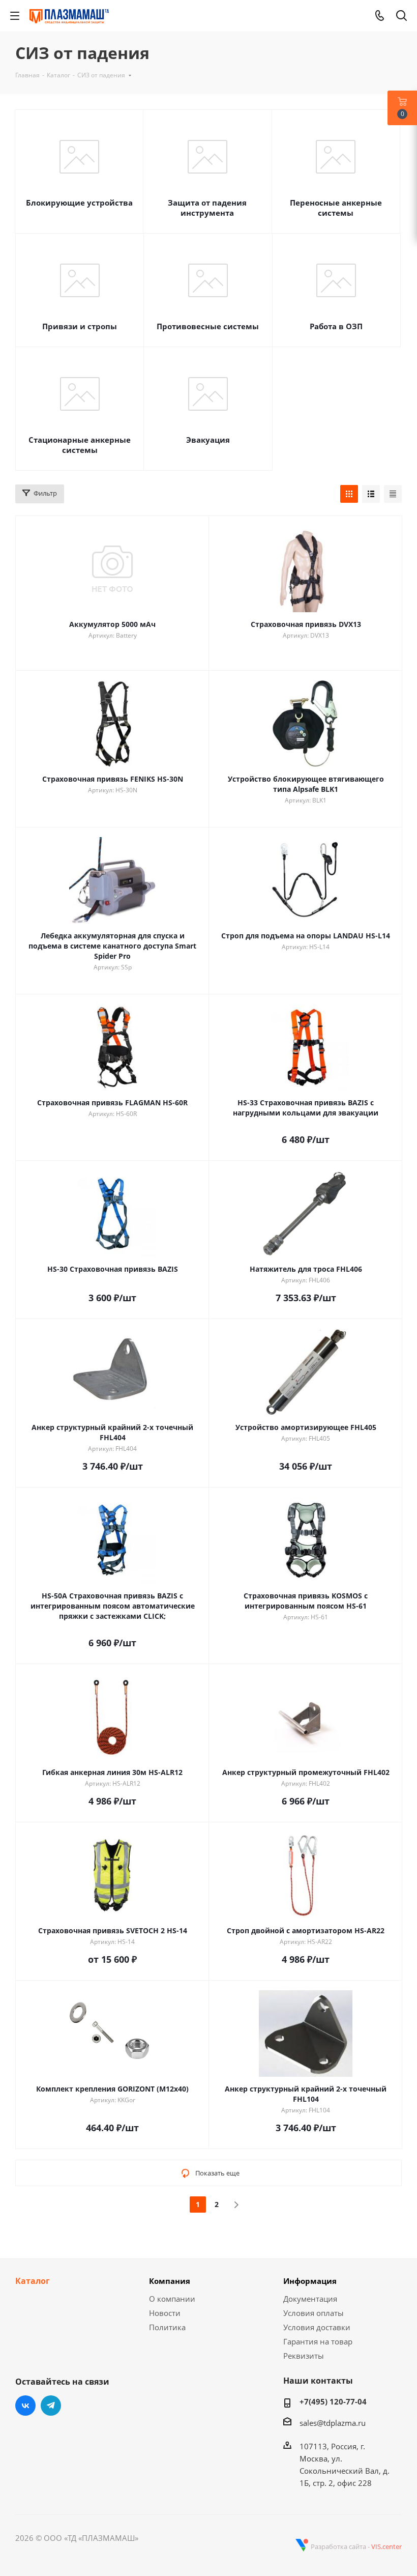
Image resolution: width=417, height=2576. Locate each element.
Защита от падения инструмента (207, 208)
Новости (165, 2313)
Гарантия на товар (318, 2341)
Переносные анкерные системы (336, 208)
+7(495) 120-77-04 (333, 2401)
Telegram (51, 2406)
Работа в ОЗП (336, 326)
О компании (172, 2299)
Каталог (33, 2281)
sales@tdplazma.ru (333, 2423)
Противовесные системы (208, 326)
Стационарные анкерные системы (80, 445)
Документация (310, 2299)
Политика (167, 2327)
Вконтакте (25, 2406)
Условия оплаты (314, 2313)
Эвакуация (208, 440)
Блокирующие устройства (79, 203)
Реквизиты (304, 2356)
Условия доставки (317, 2327)
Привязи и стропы (80, 326)
